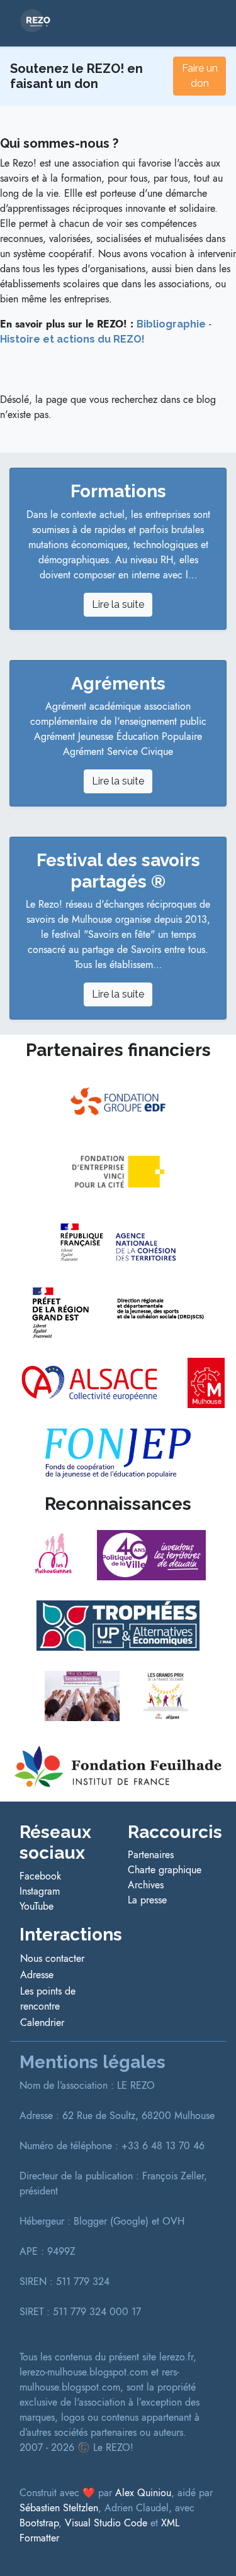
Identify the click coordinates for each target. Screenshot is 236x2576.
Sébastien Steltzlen (59, 2508)
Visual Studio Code (106, 2523)
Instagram (40, 1891)
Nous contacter (52, 1958)
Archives (146, 1885)
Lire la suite (118, 604)
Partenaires (151, 1855)
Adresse (37, 1975)
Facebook (40, 1876)
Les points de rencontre (48, 1999)
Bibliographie (171, 324)
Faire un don (200, 76)
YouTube (37, 1906)
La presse (147, 1900)
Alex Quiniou (143, 2493)
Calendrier (42, 2023)
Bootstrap (39, 2523)
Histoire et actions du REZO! (72, 339)
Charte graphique (165, 1870)
